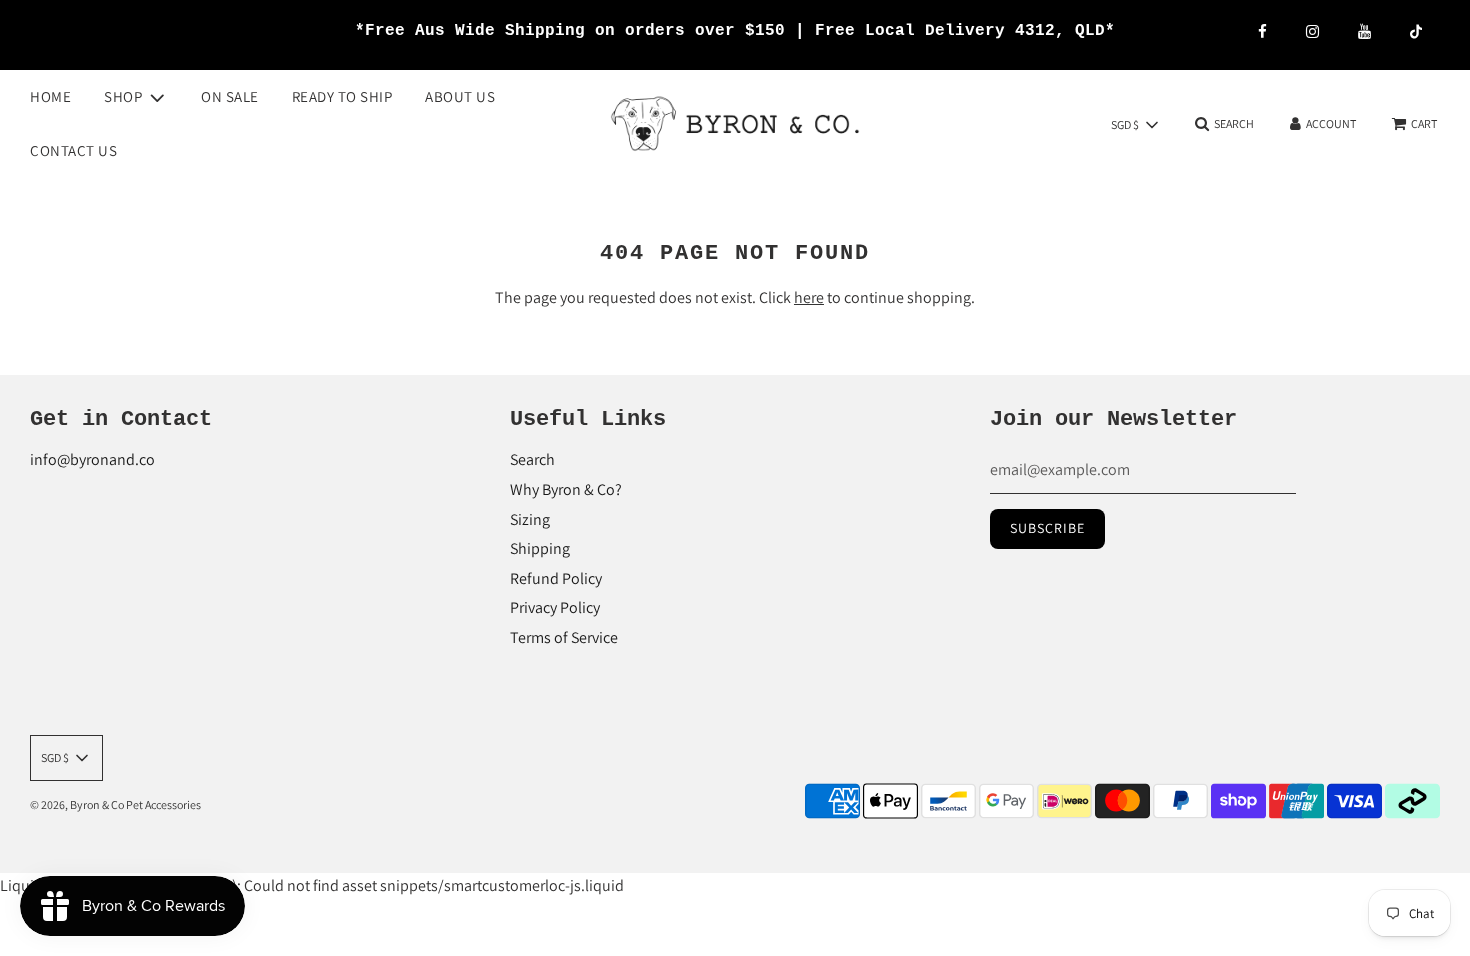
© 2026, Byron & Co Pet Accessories (115, 804)
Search (532, 459)
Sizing (530, 519)
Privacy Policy (555, 607)
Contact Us (73, 150)
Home (50, 96)
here (809, 297)
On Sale (230, 96)
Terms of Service (564, 637)
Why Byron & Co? (566, 489)
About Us (460, 96)
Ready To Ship (342, 96)
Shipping (540, 548)
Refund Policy (556, 578)
